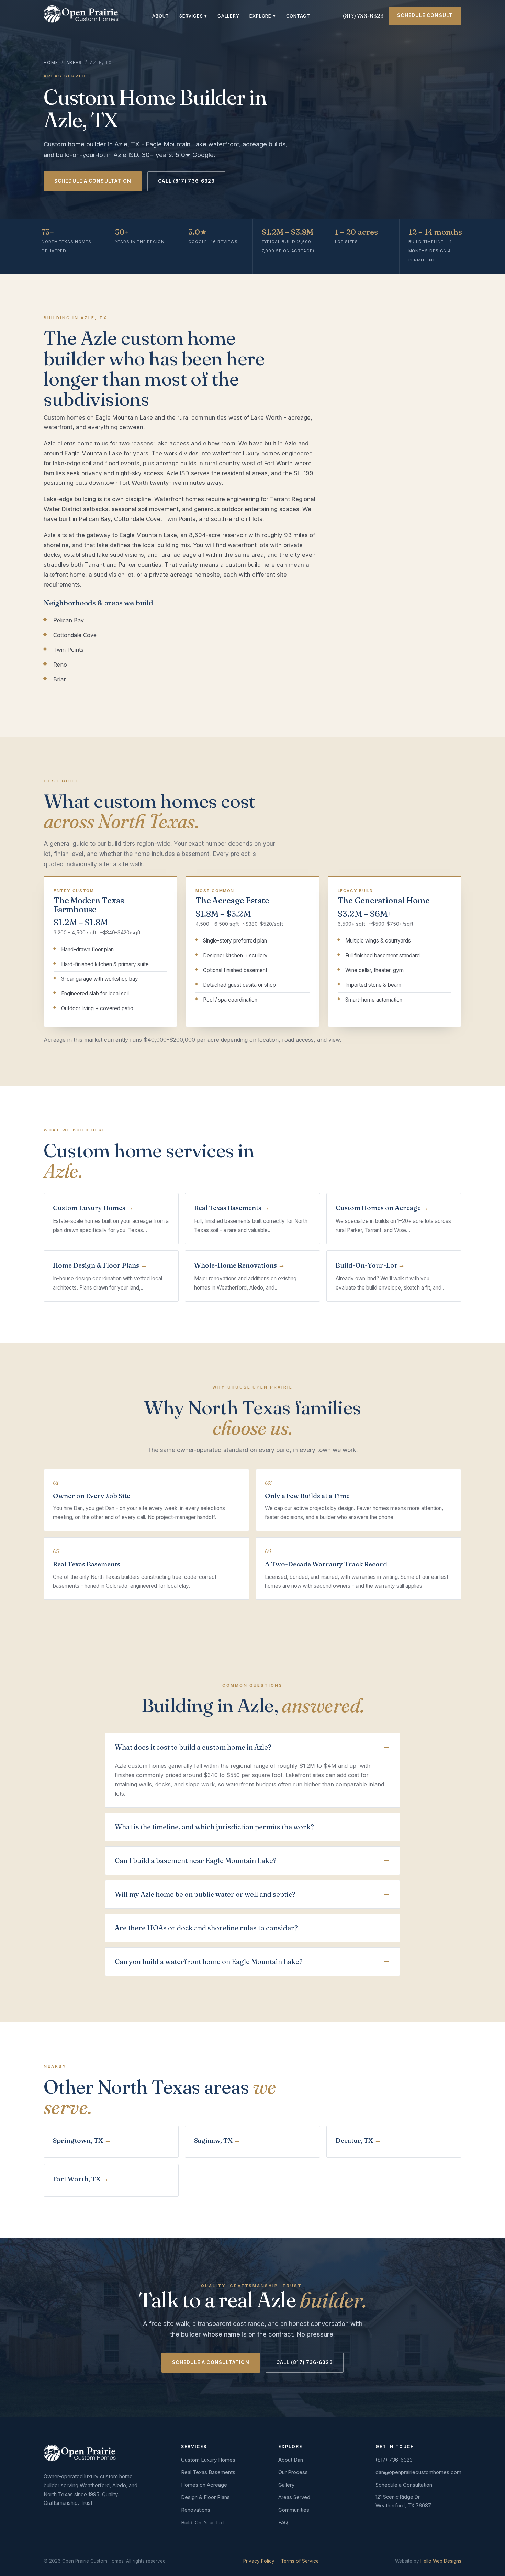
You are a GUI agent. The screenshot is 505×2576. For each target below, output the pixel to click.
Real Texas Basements (208, 2472)
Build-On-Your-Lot (203, 2523)
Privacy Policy (259, 2561)
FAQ (283, 2523)
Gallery (228, 16)
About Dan (291, 2460)
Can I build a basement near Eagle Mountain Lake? (196, 1860)
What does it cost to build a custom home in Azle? (193, 1747)
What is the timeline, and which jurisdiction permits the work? (214, 1827)
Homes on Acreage (204, 2485)
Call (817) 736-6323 (186, 181)
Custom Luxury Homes (208, 2460)
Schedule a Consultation (93, 181)
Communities (294, 2510)
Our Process (293, 2472)
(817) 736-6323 (363, 16)
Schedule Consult (425, 15)
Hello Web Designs (441, 2561)
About (161, 16)
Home (51, 63)
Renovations (196, 2510)
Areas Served (294, 2497)
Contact (298, 16)
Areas (74, 63)
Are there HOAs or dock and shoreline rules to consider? (206, 1928)
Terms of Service (300, 2561)
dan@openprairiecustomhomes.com (418, 2472)
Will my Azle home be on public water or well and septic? (205, 1894)
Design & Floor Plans (205, 2497)
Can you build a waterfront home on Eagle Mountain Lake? (209, 1961)
